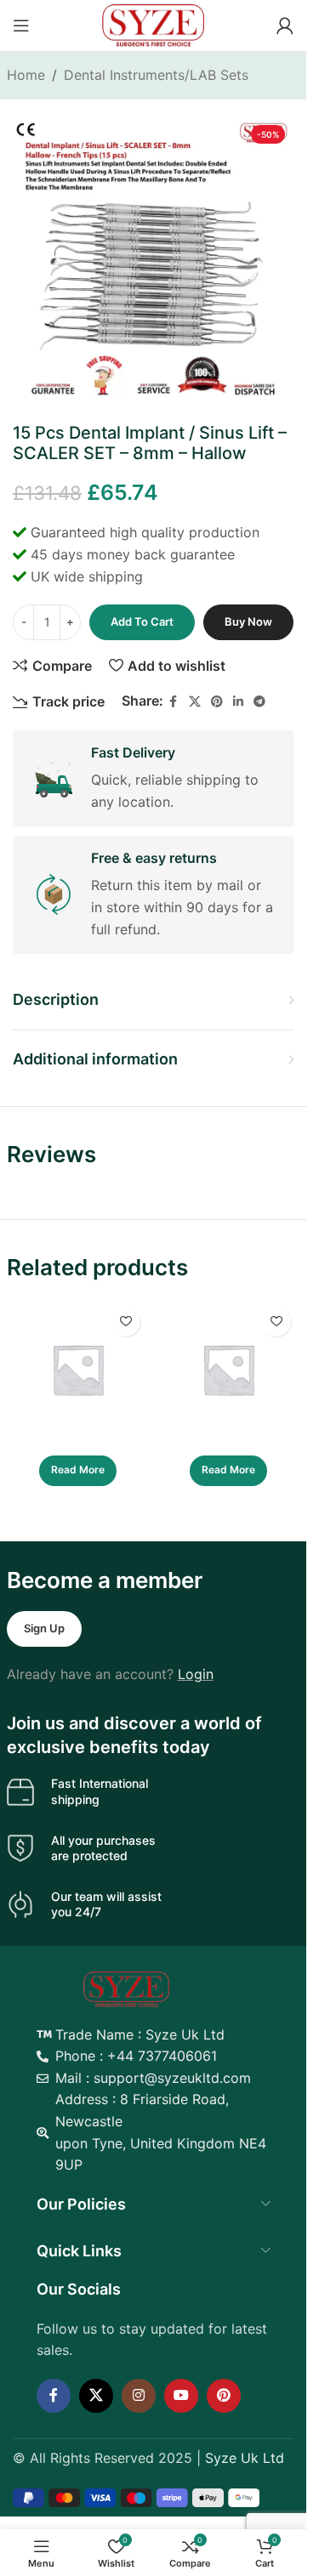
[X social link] (195, 702)
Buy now (248, 621)
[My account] (285, 26)
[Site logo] (153, 24)
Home (26, 75)
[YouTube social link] (181, 2396)
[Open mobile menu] (21, 26)
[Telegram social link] (259, 702)
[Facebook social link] (174, 702)
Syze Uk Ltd (245, 2458)
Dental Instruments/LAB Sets (156, 75)
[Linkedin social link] (238, 702)
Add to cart (142, 621)
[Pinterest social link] (217, 702)
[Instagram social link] (139, 2396)
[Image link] (126, 1988)
